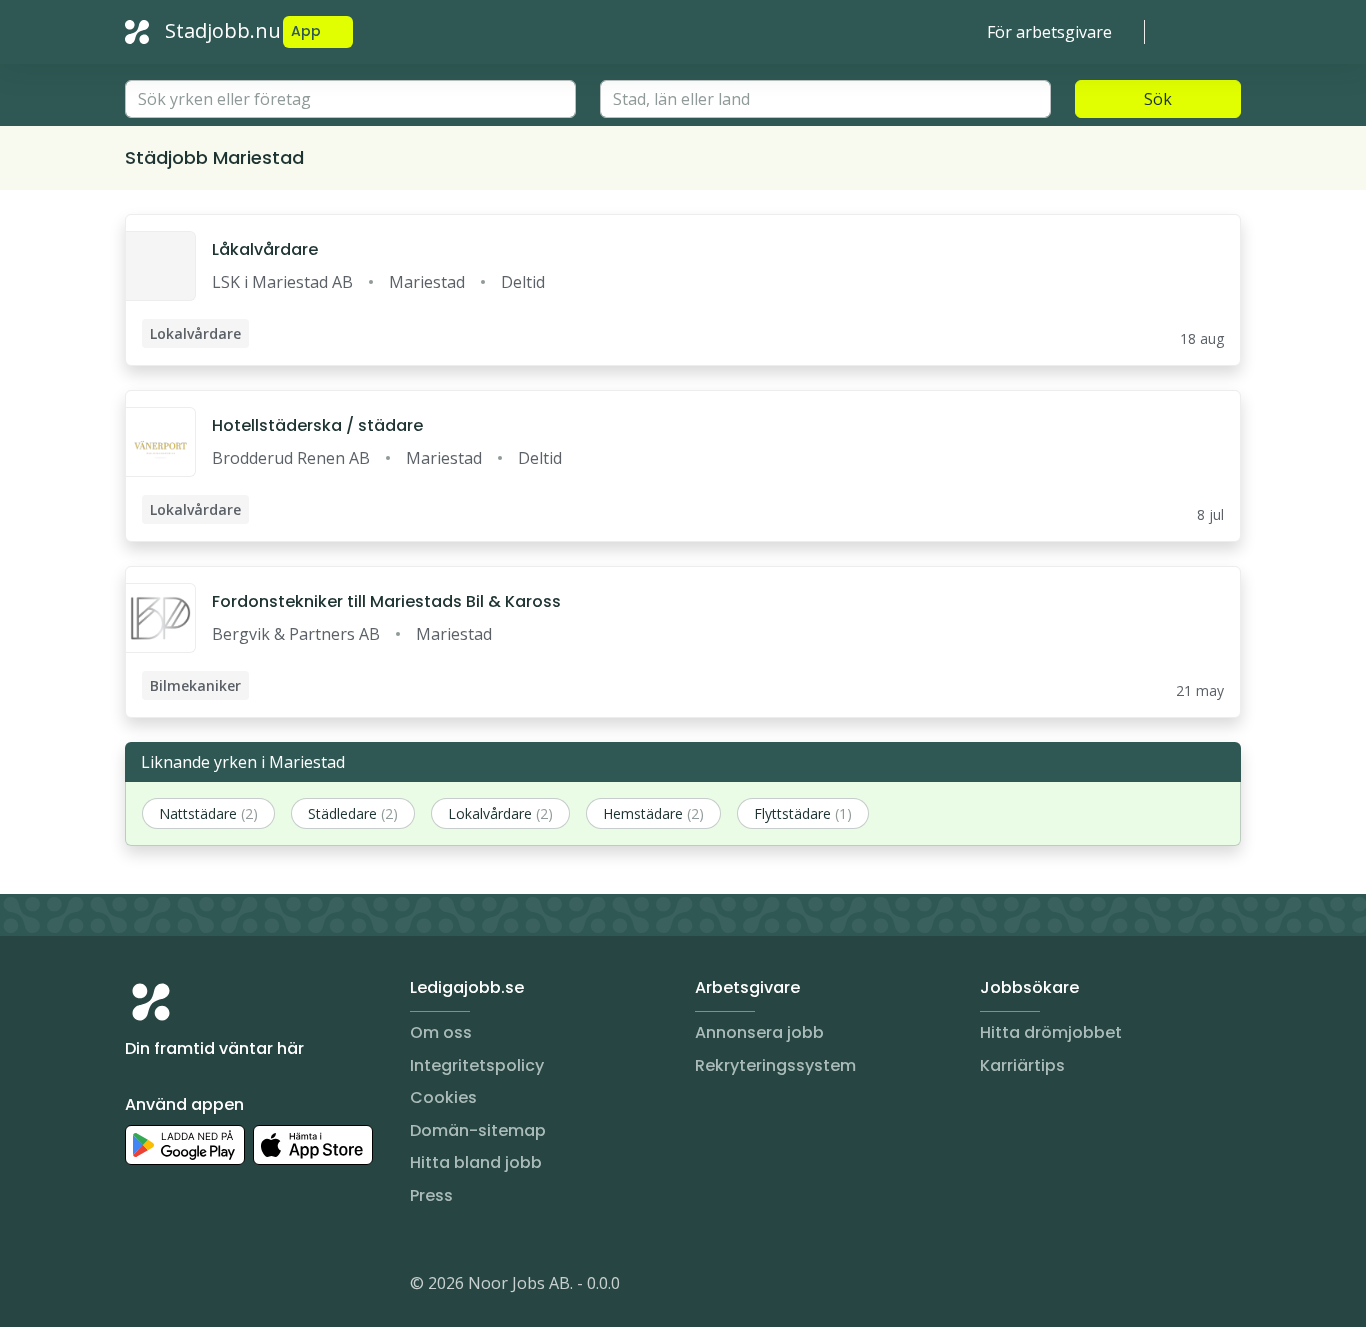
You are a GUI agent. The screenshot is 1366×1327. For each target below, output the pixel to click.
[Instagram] (141, 1287)
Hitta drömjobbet (1051, 1032)
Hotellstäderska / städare (317, 425)
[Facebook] (221, 1287)
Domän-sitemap (478, 1130)
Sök (1158, 99)
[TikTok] (261, 1287)
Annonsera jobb (759, 1032)
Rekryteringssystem (775, 1065)
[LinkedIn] (181, 1287)
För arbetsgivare (1049, 32)
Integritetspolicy (477, 1065)
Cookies (443, 1097)
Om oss (441, 1032)
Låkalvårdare (265, 249)
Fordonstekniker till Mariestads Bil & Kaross (386, 601)
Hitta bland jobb (476, 1162)
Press (431, 1195)
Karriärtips (1022, 1065)
